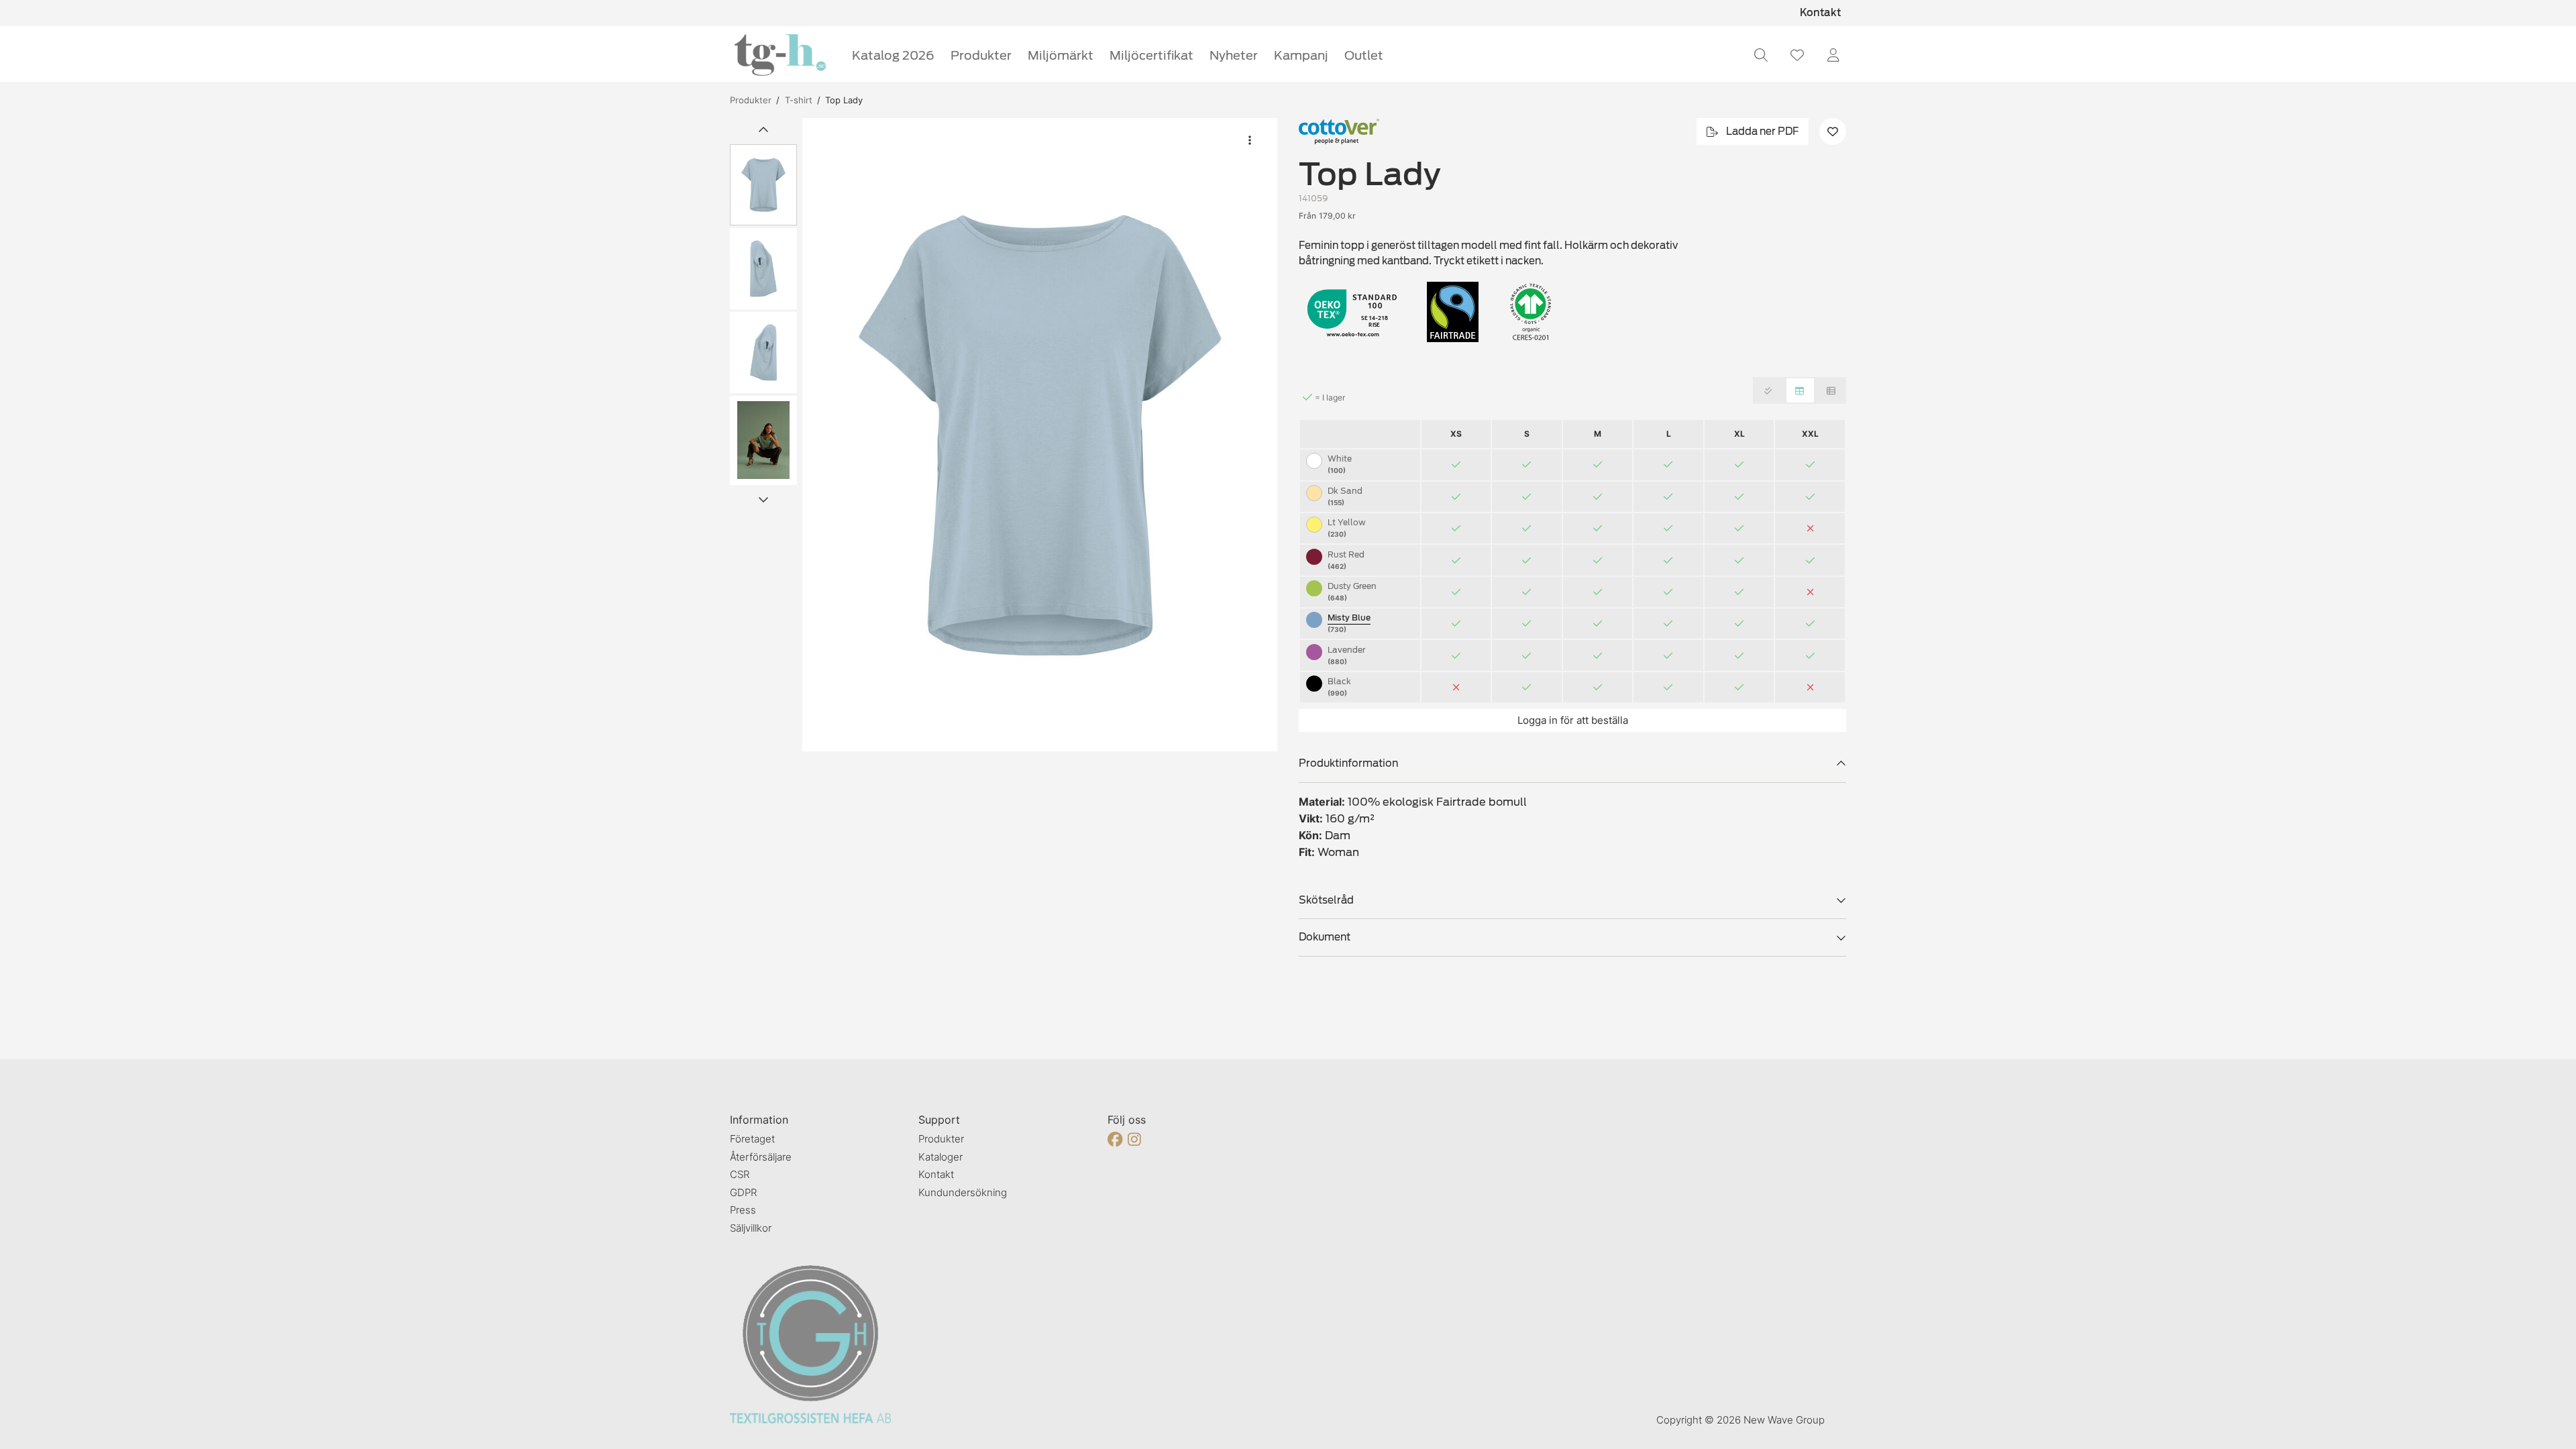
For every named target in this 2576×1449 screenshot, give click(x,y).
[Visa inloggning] (1833, 55)
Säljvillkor (751, 1228)
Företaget (752, 1139)
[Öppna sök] (1761, 55)
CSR (740, 1174)
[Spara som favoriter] (1797, 55)
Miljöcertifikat (1151, 55)
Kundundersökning (963, 1192)
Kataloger (941, 1157)
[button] (1040, 435)
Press (743, 1210)
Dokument (1325, 937)
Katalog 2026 (893, 55)
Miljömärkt (1061, 55)
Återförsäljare (761, 1157)
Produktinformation (1348, 763)
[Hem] (780, 55)
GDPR (743, 1192)
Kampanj (1301, 55)
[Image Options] (1250, 140)
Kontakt (1820, 13)
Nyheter (1234, 55)
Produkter (981, 55)
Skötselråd (1326, 900)
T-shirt (799, 100)
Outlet (1364, 55)
